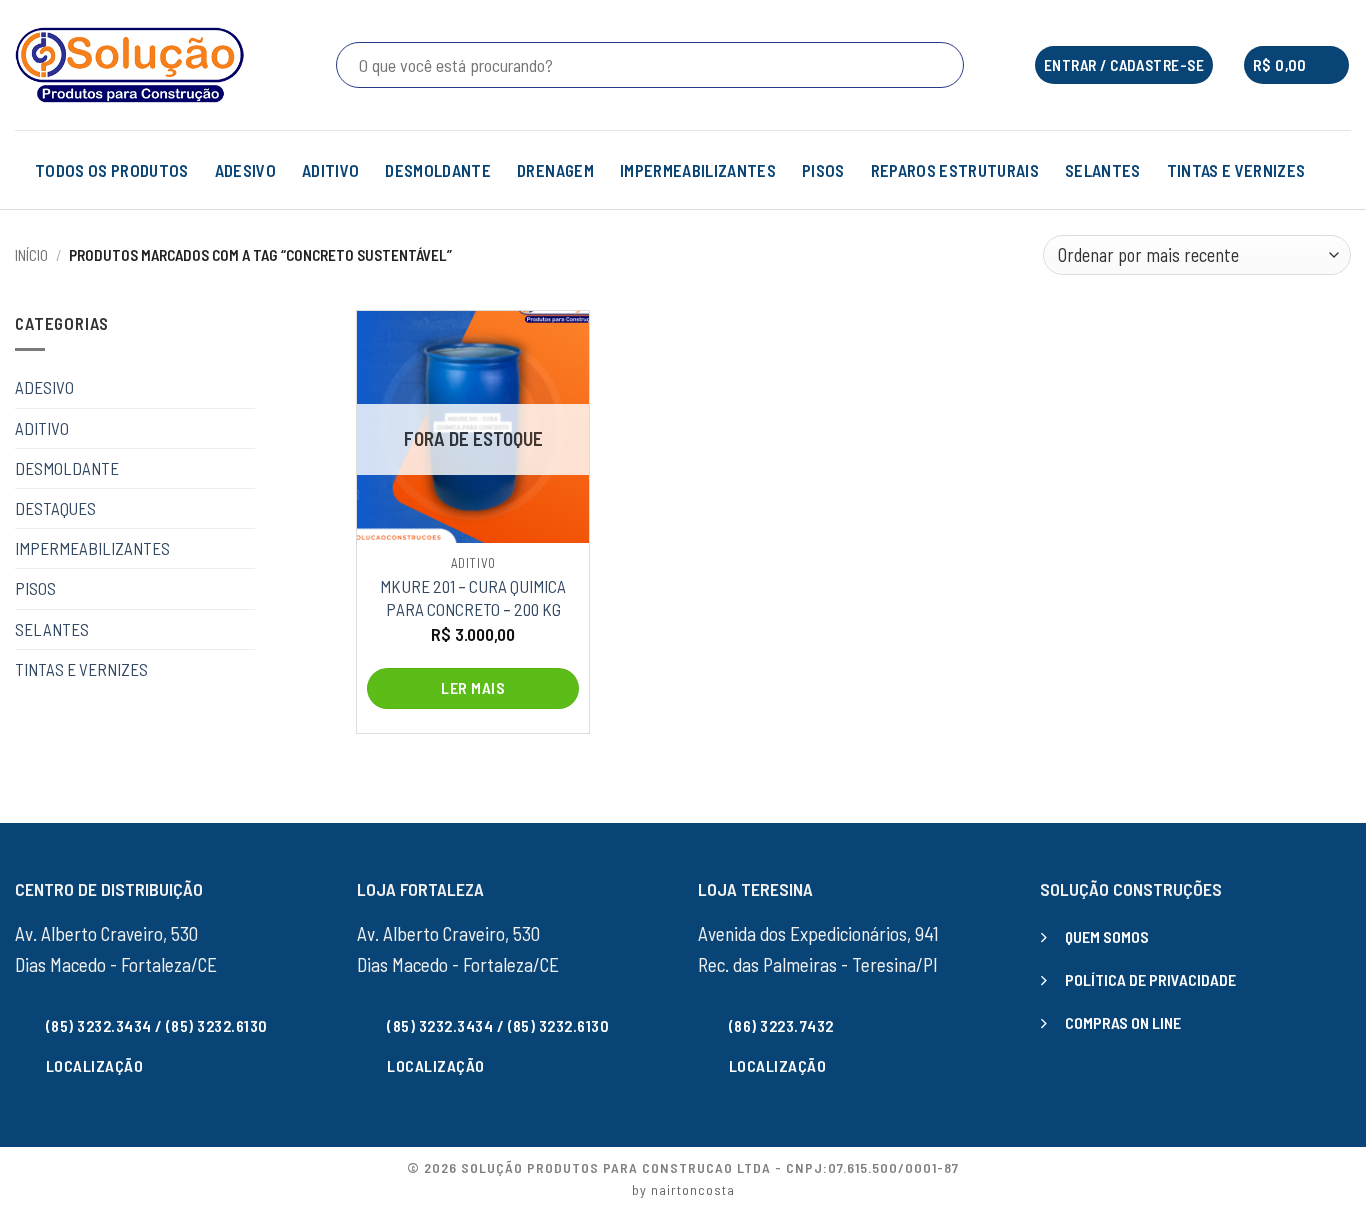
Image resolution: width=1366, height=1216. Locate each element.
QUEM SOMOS (1107, 936)
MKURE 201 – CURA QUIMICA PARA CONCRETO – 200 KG (473, 597)
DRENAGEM (555, 170)
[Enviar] (945, 65)
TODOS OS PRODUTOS (112, 170)
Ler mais (473, 687)
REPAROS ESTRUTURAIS (955, 170)
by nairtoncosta (683, 1189)
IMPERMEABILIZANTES (698, 170)
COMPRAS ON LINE (1123, 1022)
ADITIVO (330, 170)
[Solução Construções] (130, 65)
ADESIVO (245, 170)
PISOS (823, 170)
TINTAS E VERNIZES (1236, 170)
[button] (1296, 65)
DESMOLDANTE (438, 170)
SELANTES (1103, 170)
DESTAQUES (55, 508)
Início (31, 255)
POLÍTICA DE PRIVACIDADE (1150, 979)
